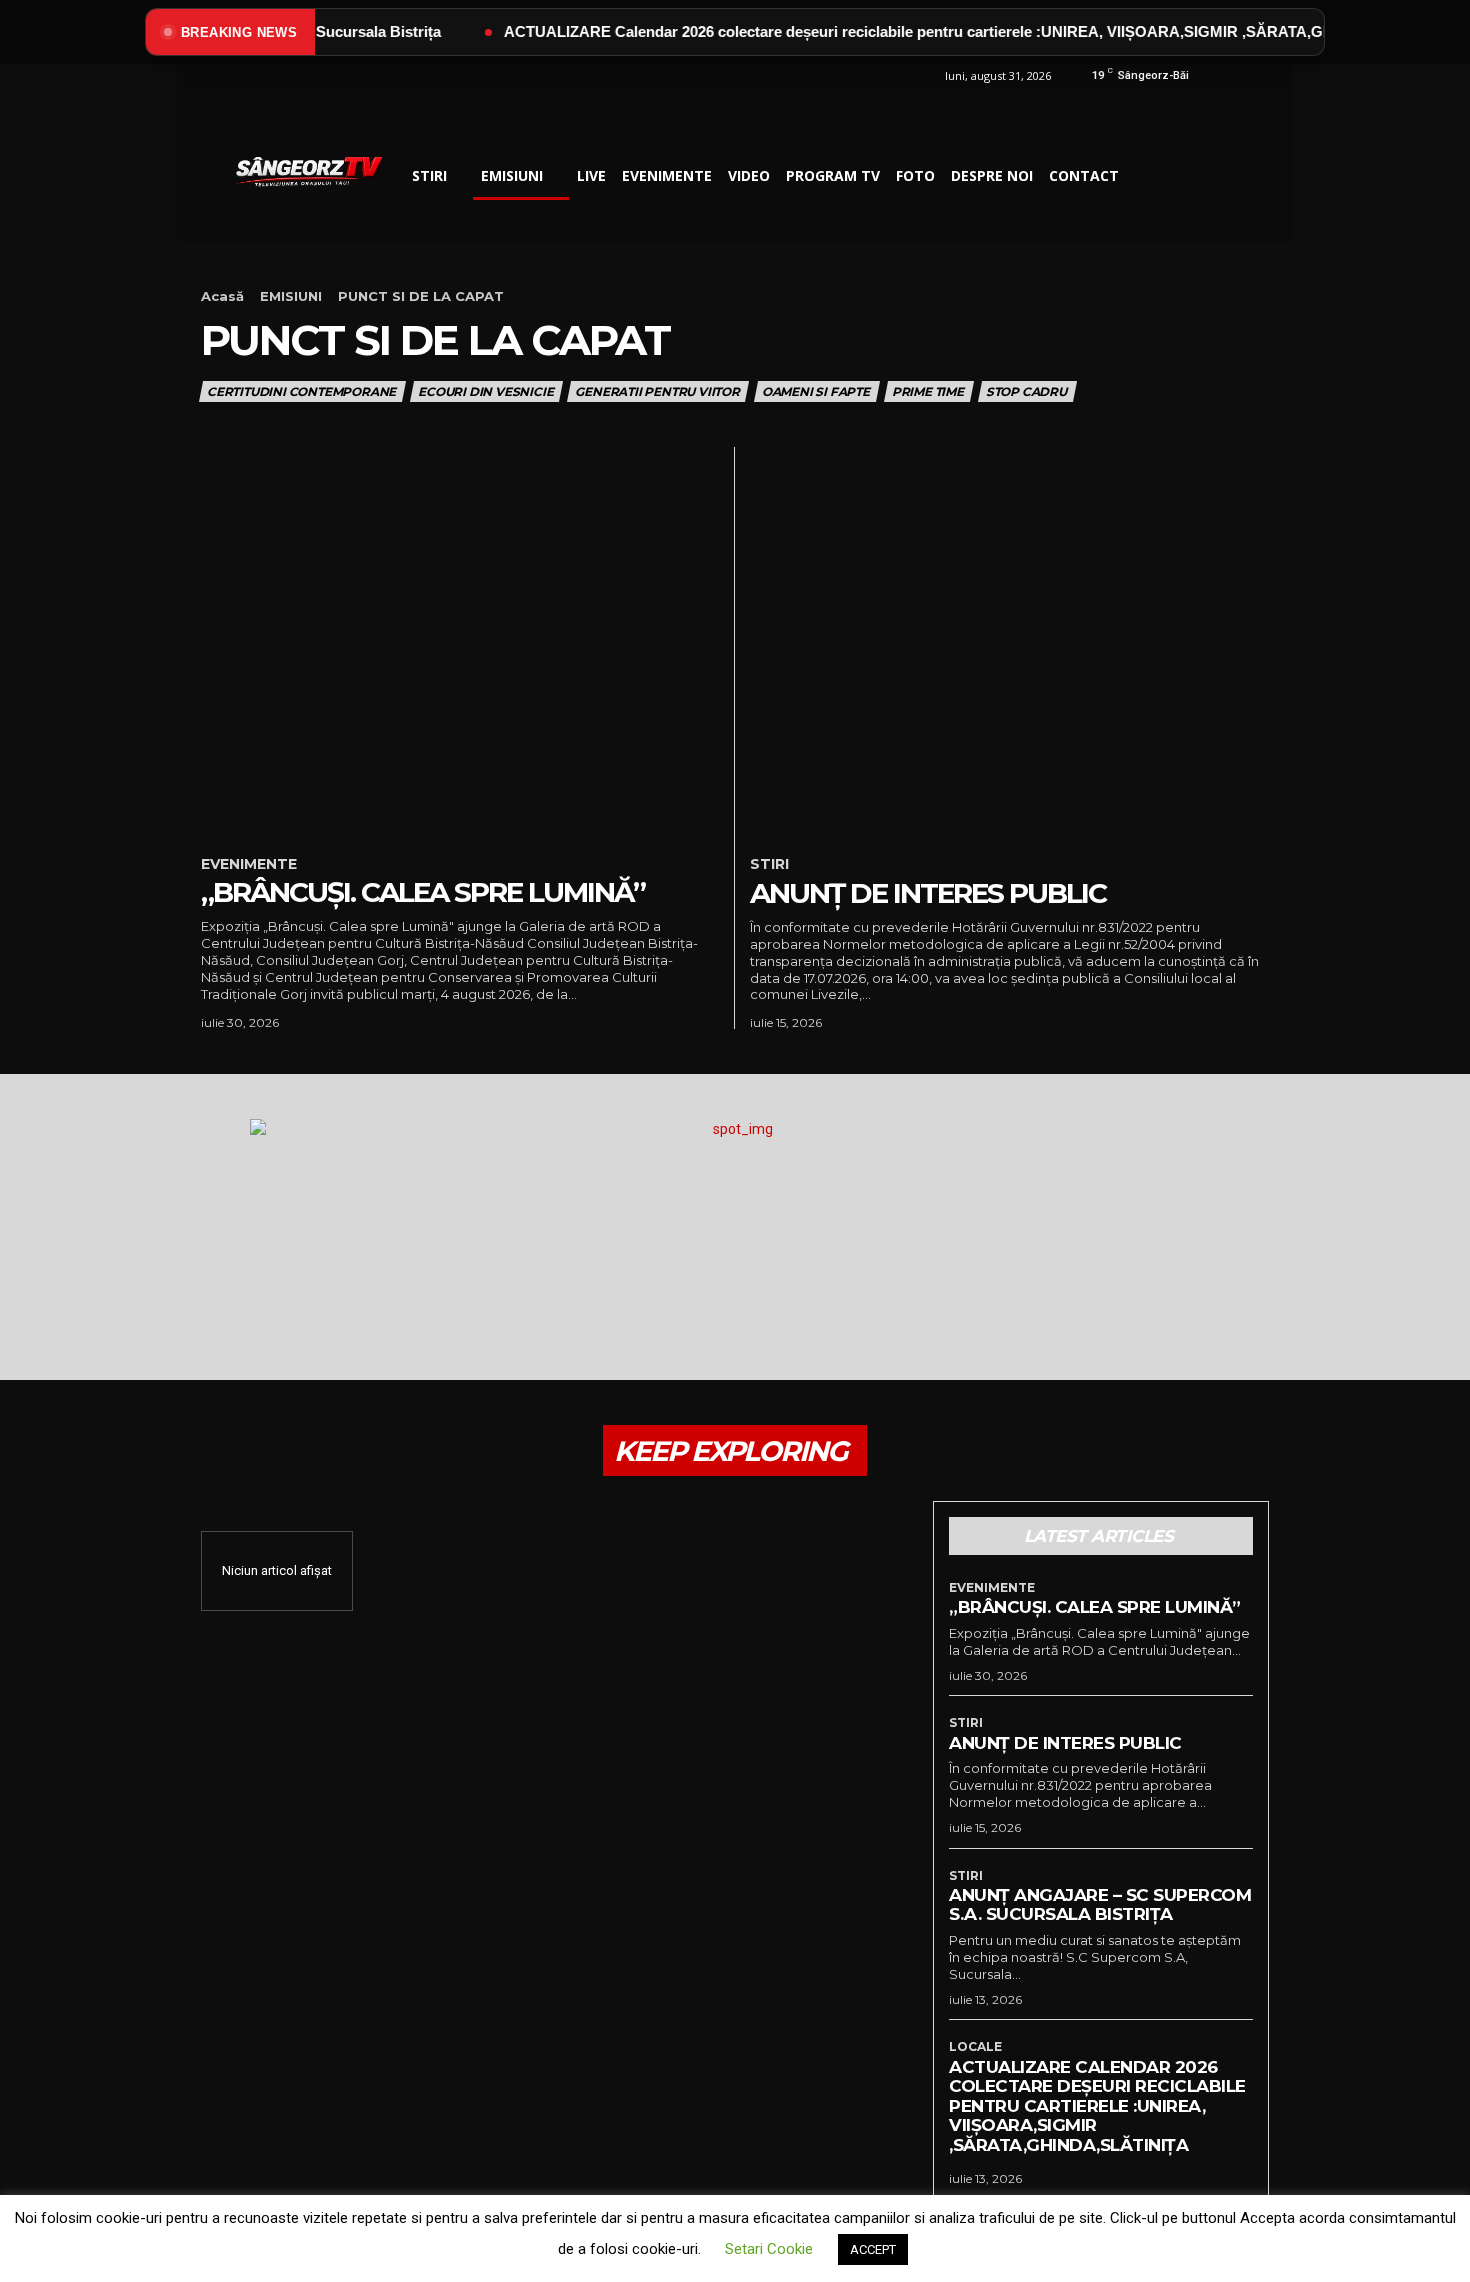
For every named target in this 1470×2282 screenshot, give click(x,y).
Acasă (222, 296)
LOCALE (975, 2047)
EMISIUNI (291, 296)
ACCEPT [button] (873, 2249)
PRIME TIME (928, 391)
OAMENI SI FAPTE (816, 391)
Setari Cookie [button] (769, 2249)
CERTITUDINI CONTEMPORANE (301, 391)
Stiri (769, 864)
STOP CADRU (1026, 391)
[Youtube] (1251, 86)
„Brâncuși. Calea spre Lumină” (423, 892)
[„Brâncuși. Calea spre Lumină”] (460, 641)
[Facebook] (1206, 86)
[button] (1151, 176)
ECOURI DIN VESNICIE (485, 391)
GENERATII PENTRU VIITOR (657, 391)
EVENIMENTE (249, 864)
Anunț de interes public (928, 893)
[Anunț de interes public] (1009, 641)
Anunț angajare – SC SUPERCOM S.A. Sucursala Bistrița (1100, 1905)
